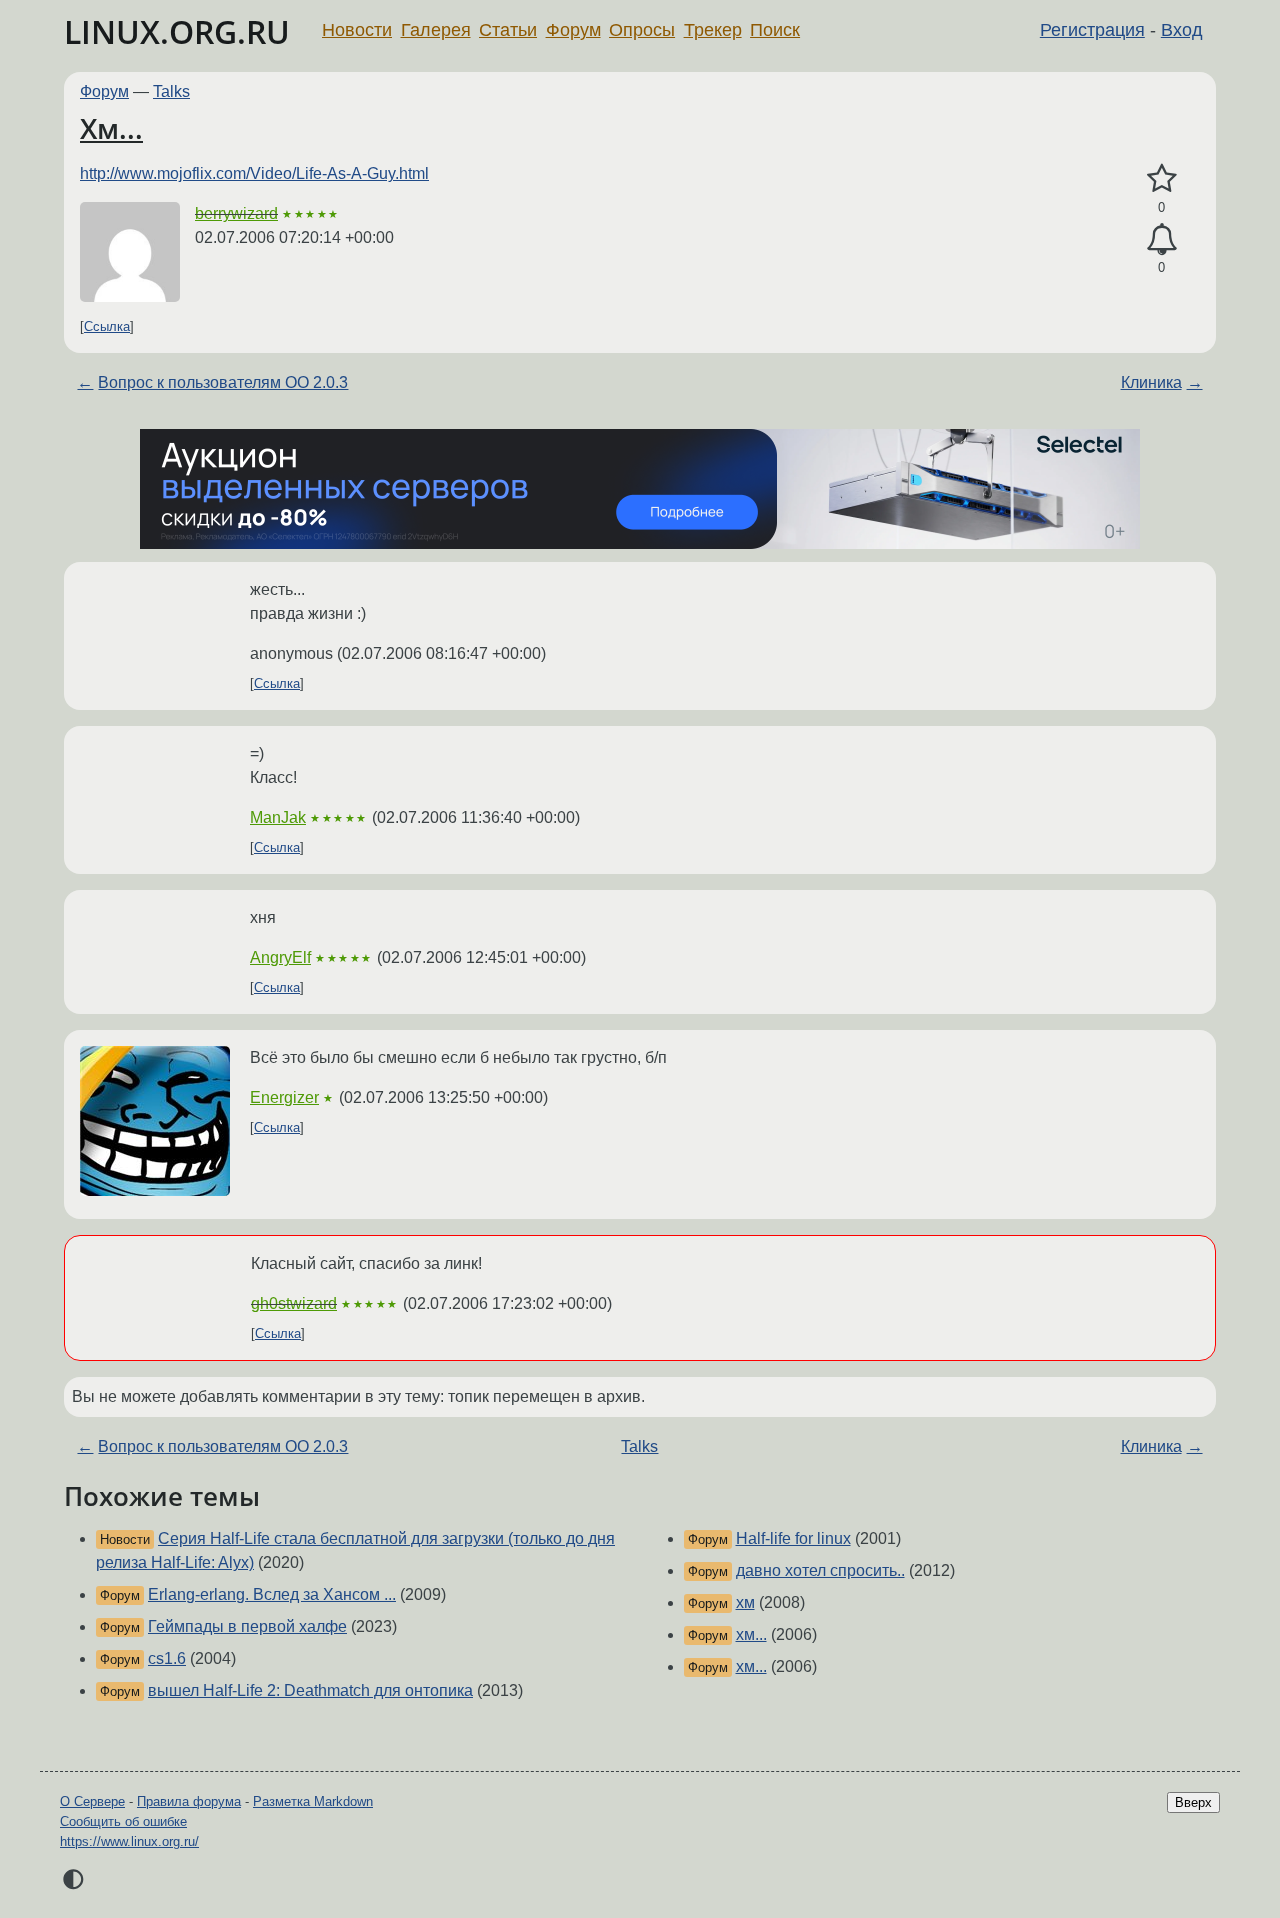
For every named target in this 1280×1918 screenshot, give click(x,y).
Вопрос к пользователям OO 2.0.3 (223, 382)
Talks (171, 91)
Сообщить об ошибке (123, 1821)
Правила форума (189, 1801)
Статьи (508, 30)
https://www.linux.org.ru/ (129, 1841)
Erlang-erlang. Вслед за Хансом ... (272, 1594)
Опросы (642, 30)
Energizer (284, 1097)
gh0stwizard (294, 1303)
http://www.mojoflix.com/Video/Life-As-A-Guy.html (254, 173)
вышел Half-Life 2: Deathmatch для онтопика (310, 1690)
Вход (1182, 30)
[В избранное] (1161, 179)
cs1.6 (167, 1658)
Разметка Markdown (313, 1801)
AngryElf (280, 957)
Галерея (436, 30)
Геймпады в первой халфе (247, 1626)
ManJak (278, 817)
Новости (357, 30)
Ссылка (107, 326)
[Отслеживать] (1161, 240)
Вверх (1193, 1802)
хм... (751, 1634)
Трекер (713, 30)
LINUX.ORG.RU (177, 31)
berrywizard (236, 213)
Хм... (111, 128)
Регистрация (1092, 30)
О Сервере (92, 1801)
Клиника (1151, 382)
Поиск (775, 30)
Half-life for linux (793, 1538)
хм (745, 1602)
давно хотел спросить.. (820, 1570)
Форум (573, 30)
